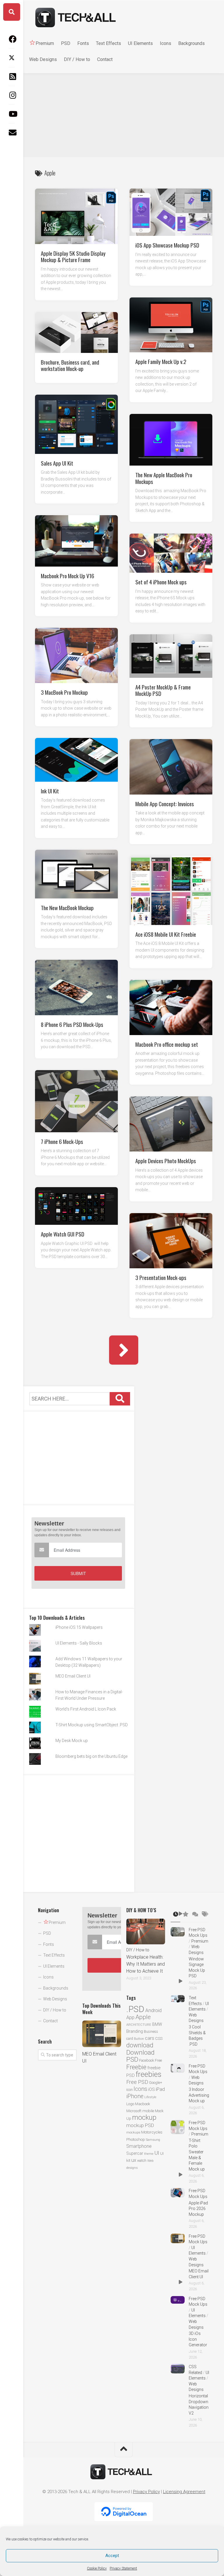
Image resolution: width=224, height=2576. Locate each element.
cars (150, 2038)
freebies (148, 2074)
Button (139, 2039)
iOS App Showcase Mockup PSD (167, 245)
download (140, 2045)
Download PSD (140, 2056)
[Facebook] (12, 39)
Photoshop (136, 2139)
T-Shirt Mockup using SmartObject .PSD (92, 1725)
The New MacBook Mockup (67, 907)
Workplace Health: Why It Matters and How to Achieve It (146, 1964)
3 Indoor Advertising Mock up (199, 2095)
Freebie (136, 2067)
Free (158, 2060)
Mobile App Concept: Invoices (165, 803)
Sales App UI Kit (57, 463)
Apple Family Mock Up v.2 (161, 361)
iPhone (135, 2096)
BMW (157, 2024)
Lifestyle (150, 2097)
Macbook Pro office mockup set (167, 1044)
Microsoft (134, 2111)
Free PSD (137, 2082)
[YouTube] (12, 114)
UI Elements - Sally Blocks (79, 1643)
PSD (66, 43)
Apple (143, 2017)
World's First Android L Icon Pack (86, 1709)
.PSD (135, 2009)
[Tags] (205, 1915)
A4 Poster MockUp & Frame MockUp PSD (163, 690)
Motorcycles (152, 2132)
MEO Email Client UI (73, 1676)
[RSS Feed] (12, 76)
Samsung (153, 2140)
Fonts (83, 43)
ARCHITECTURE (139, 2025)
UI (157, 2153)
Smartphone (139, 2146)
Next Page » (124, 1350)
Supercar (135, 2153)
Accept (112, 2556)
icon (129, 2090)
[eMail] (12, 133)
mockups (133, 2132)
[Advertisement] (124, 114)
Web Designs (43, 59)
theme (149, 2154)
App (130, 2017)
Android (153, 2010)
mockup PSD (140, 2125)
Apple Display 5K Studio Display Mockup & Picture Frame (73, 256)
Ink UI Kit (50, 790)
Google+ (156, 2083)
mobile (148, 2111)
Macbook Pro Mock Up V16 (68, 575)
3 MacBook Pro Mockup (64, 692)
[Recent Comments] (195, 1915)
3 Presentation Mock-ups (161, 1277)
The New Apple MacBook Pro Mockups (164, 478)
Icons (166, 43)
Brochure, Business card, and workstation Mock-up (70, 365)
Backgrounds (191, 43)
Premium (200, 1941)
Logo (130, 2104)
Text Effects (108, 43)
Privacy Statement (123, 2568)
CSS (159, 2038)
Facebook (147, 2060)
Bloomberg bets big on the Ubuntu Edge (91, 1756)
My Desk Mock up (72, 1741)
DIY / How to (77, 59)
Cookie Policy (97, 2568)
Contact (105, 59)
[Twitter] (12, 58)
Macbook (143, 2104)
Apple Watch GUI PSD (63, 1234)
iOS (152, 2089)
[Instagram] (12, 95)
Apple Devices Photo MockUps (166, 1160)
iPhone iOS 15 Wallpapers (79, 1627)
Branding (135, 2031)
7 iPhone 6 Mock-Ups (62, 1141)
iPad (160, 2089)
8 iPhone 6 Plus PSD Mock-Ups (72, 1024)
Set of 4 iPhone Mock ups (161, 581)
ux (134, 2160)
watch (142, 2160)
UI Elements (140, 43)
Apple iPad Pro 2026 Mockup (198, 2209)
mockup (144, 2117)
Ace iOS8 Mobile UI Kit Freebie (166, 934)
